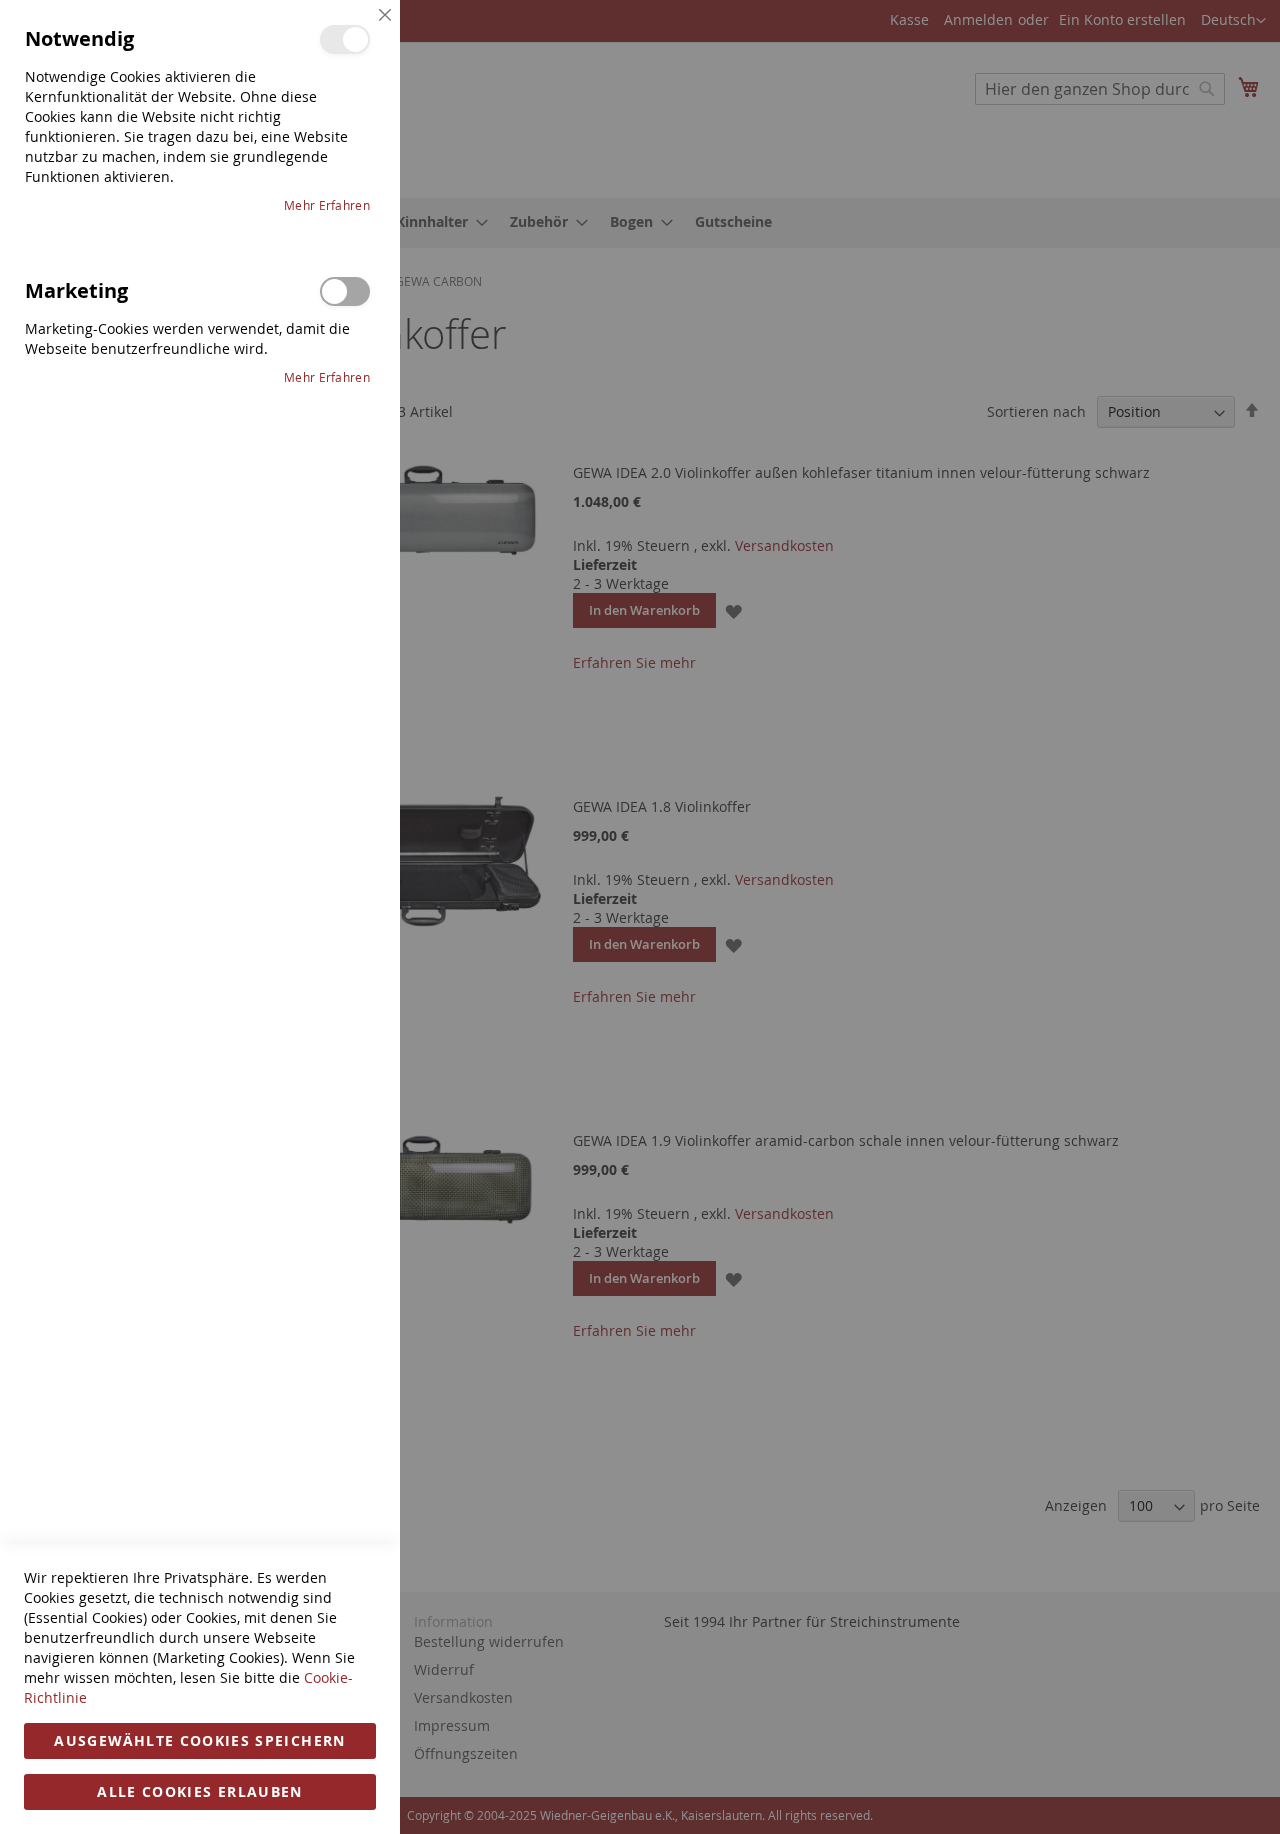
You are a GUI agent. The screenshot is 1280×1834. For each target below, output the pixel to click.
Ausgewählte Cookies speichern (199, 1740)
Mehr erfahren (327, 205)
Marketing (345, 291)
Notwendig (345, 39)
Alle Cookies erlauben (199, 1791)
